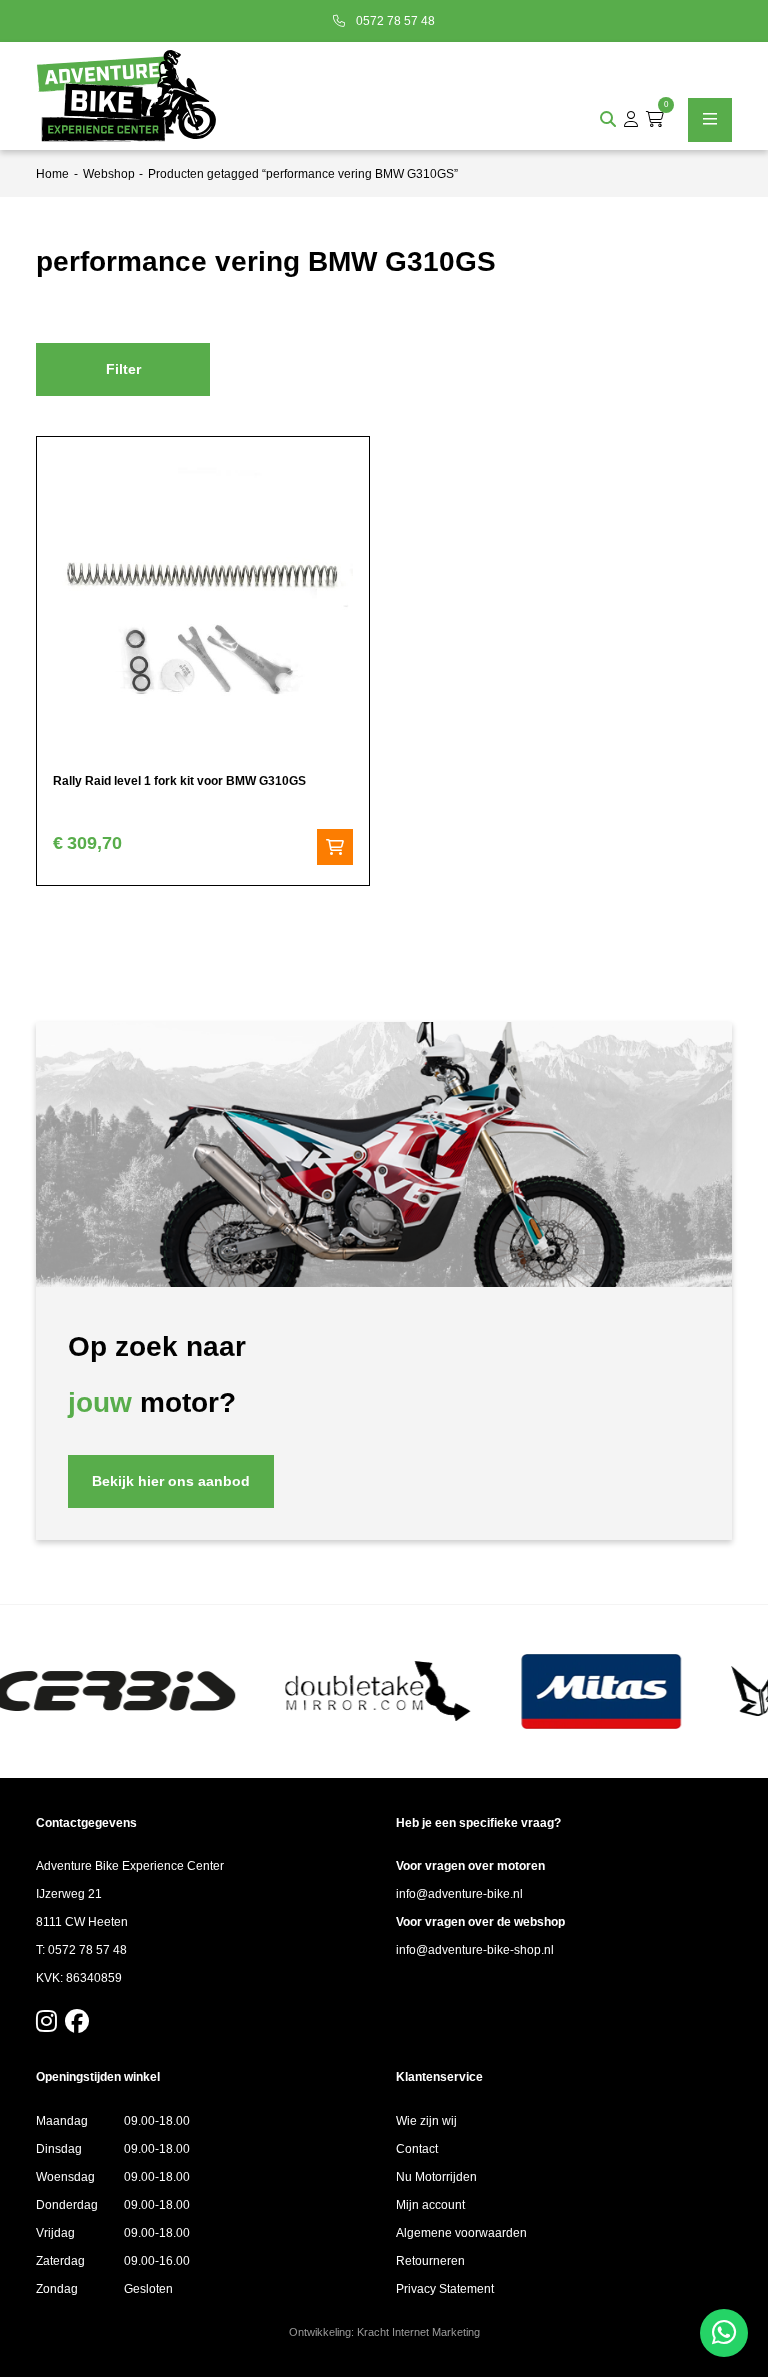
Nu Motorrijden (436, 2177)
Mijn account (430, 2205)
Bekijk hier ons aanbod (171, 1481)
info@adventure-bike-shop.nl (475, 1950)
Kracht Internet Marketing (418, 2332)
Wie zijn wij (426, 2121)
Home (52, 174)
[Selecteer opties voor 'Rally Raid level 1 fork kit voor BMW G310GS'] (335, 847)
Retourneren (430, 2261)
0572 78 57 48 (394, 21)
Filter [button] (123, 369)
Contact (417, 2149)
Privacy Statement (445, 2289)
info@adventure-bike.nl (459, 1894)
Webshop (109, 174)
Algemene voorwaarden (461, 2233)
